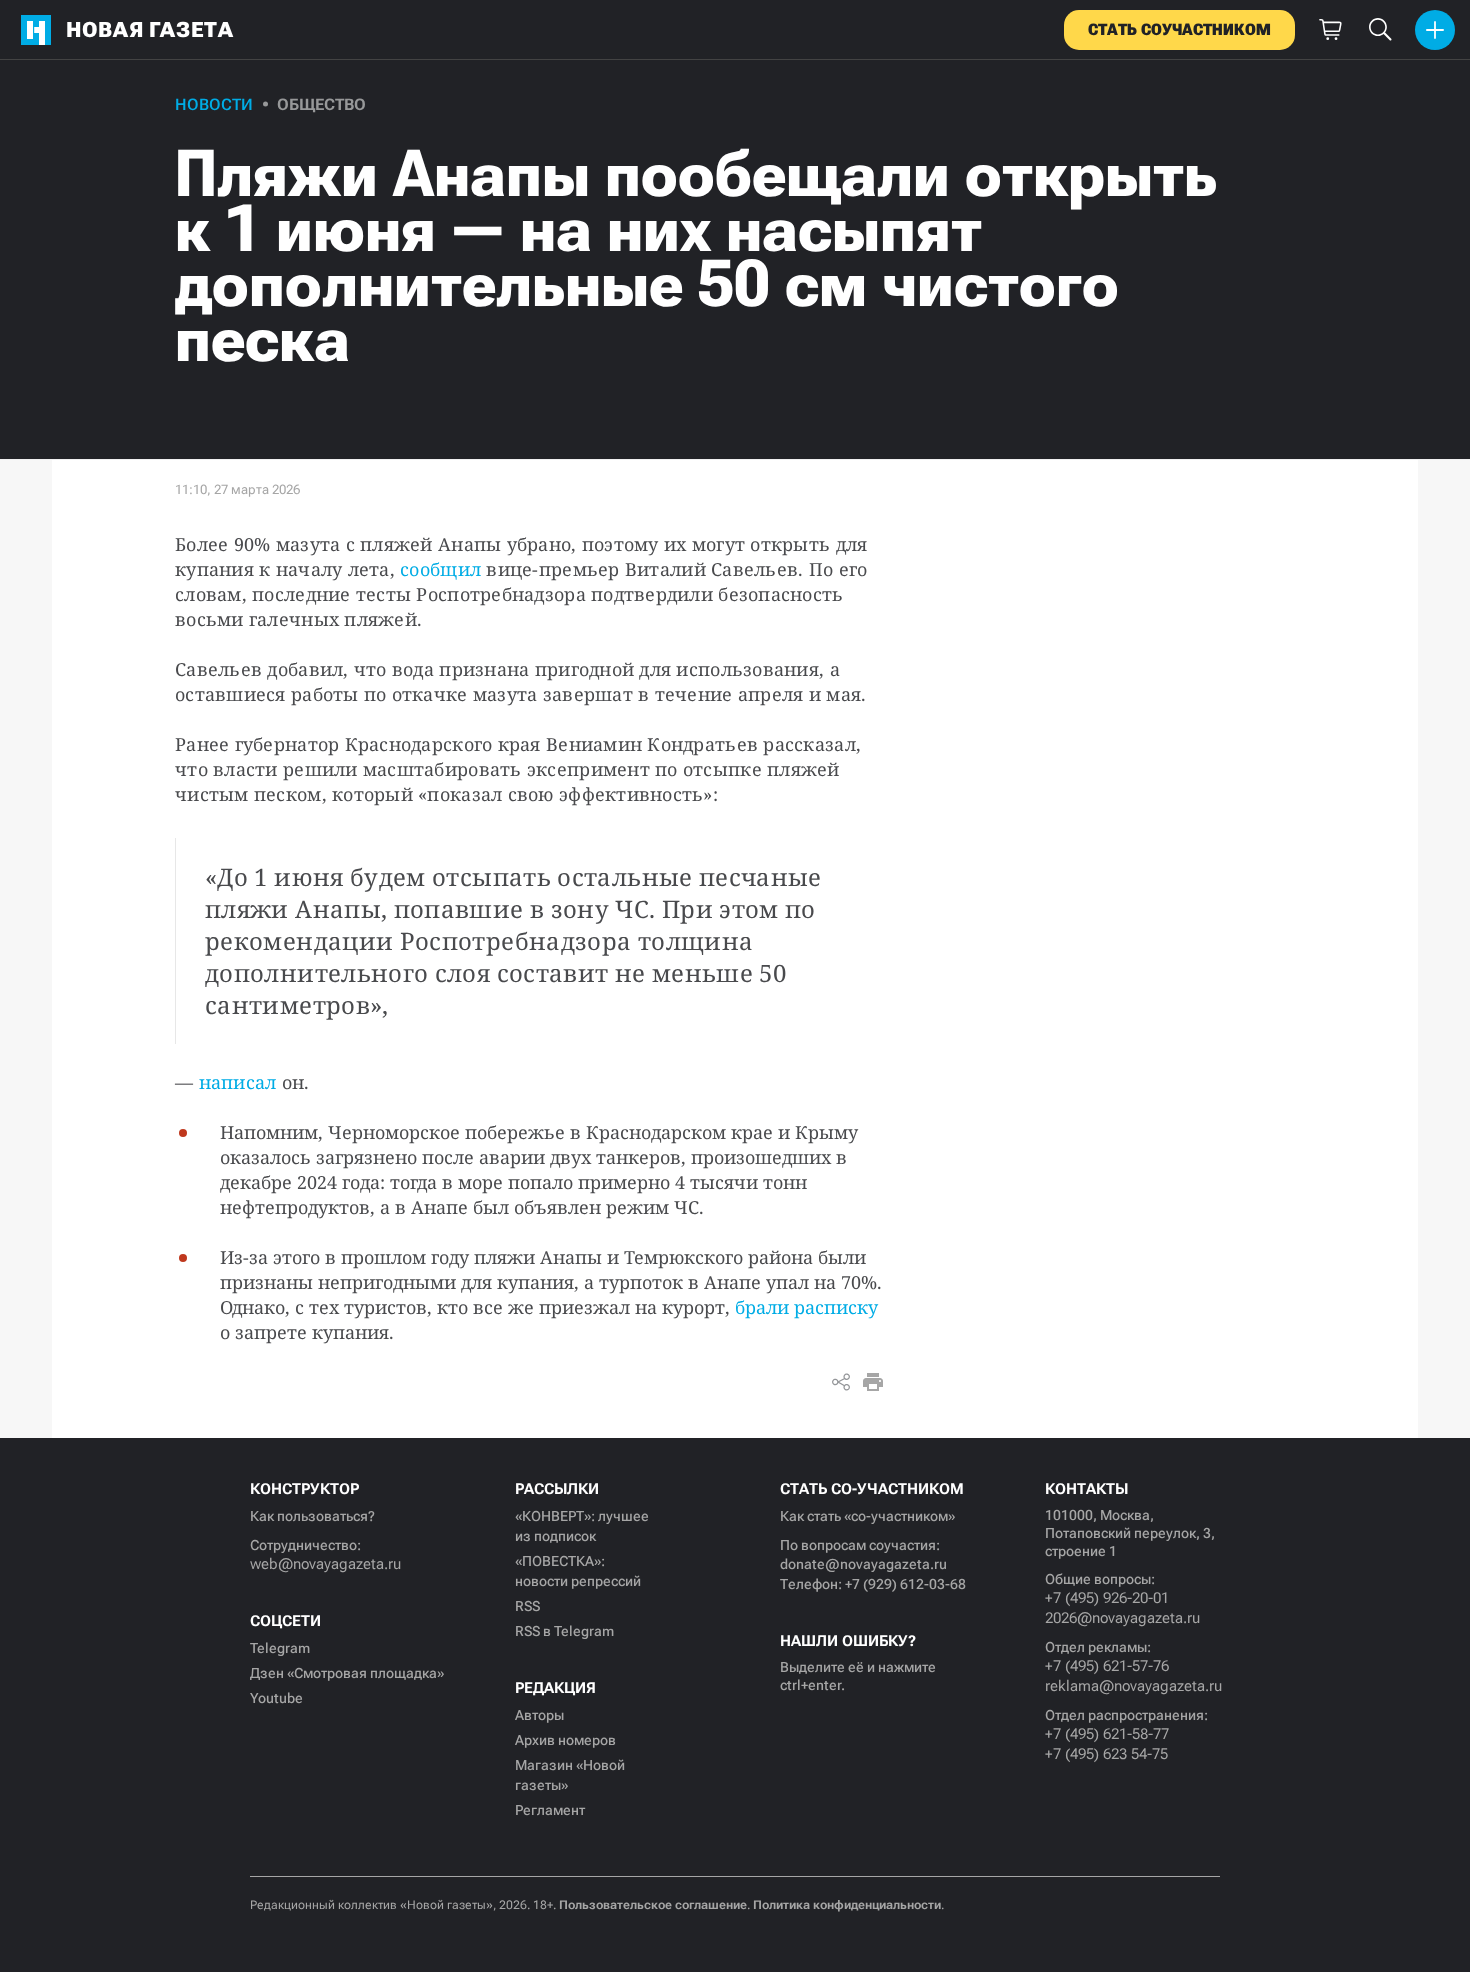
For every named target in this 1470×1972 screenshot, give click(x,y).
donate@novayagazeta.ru (863, 1564)
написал (238, 1082)
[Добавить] (1435, 30)
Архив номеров (565, 1740)
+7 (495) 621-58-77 (1107, 1734)
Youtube (276, 1698)
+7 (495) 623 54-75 (1106, 1754)
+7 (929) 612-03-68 (905, 1584)
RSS (527, 1606)
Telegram (280, 1648)
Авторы (539, 1715)
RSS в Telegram (564, 1631)
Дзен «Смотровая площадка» (347, 1673)
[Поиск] (1380, 30)
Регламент (550, 1810)
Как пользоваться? (312, 1516)
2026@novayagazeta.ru (1122, 1618)
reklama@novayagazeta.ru (1132, 1686)
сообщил (440, 569)
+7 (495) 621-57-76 (1107, 1666)
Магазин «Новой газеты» (570, 1775)
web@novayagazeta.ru (325, 1564)
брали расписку (806, 1307)
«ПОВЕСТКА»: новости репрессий (578, 1571)
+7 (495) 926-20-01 (1107, 1598)
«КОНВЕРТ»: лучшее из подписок (582, 1526)
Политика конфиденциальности (847, 1905)
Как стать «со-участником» (867, 1516)
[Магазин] (1330, 30)
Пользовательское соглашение (653, 1905)
